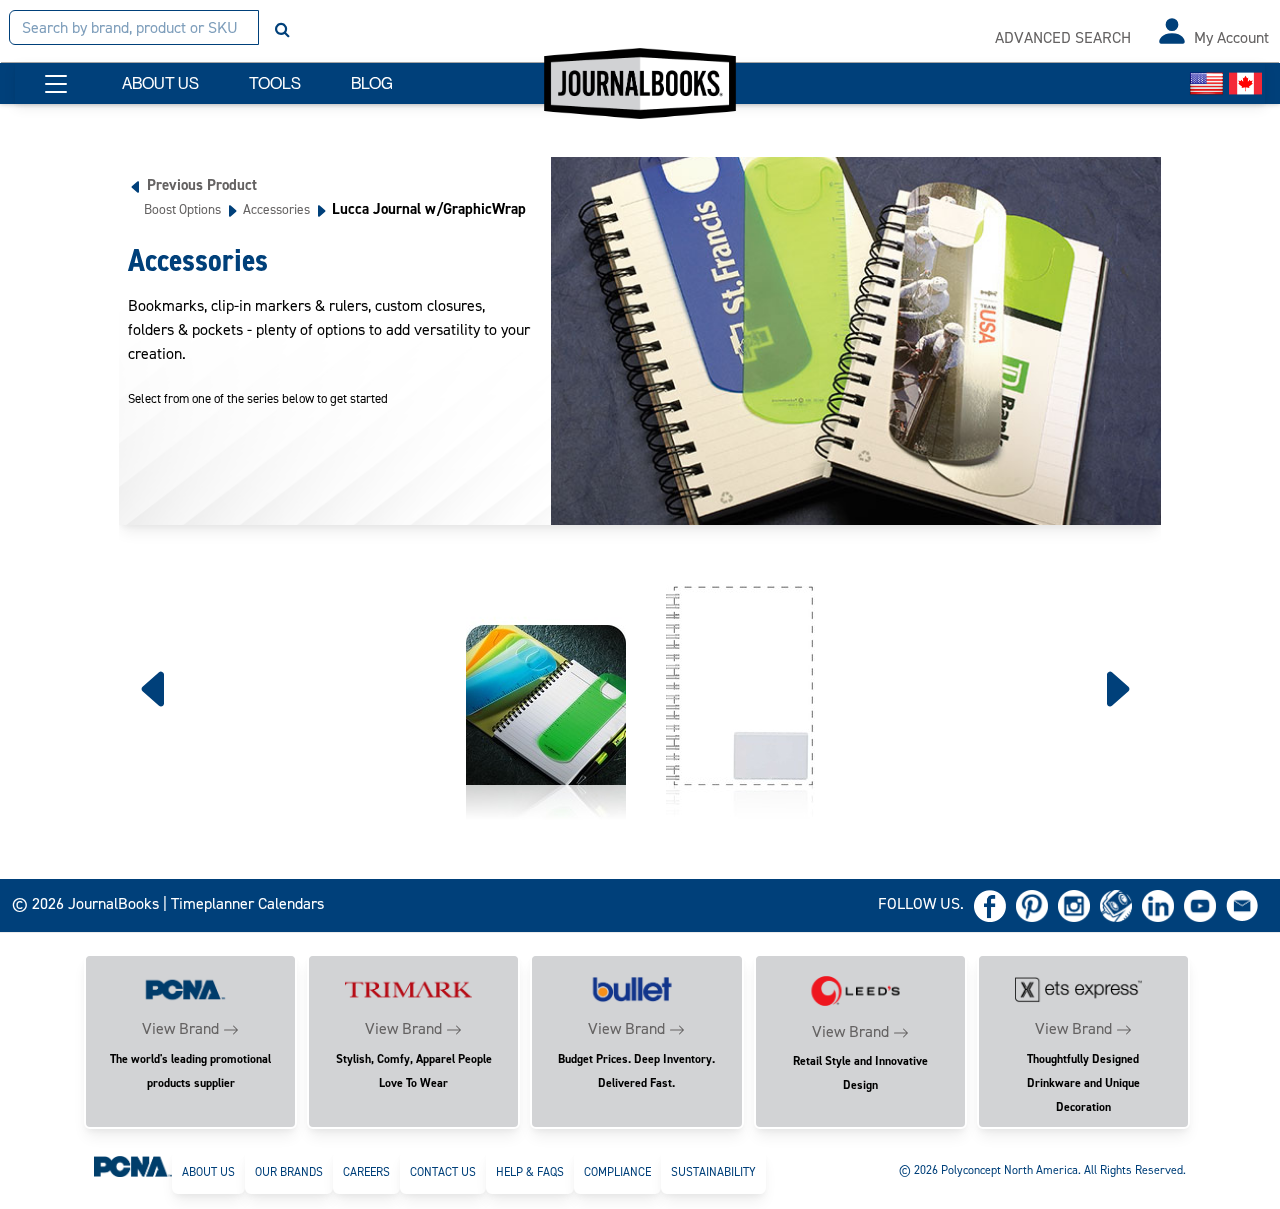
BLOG (372, 83)
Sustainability (713, 1172)
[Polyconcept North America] (133, 1166)
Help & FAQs (530, 1172)
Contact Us (443, 1172)
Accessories (276, 209)
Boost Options (182, 209)
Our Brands (289, 1172)
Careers (366, 1172)
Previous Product (202, 185)
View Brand (180, 1028)
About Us (208, 1172)
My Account (1231, 37)
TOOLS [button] (275, 83)
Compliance (617, 1172)
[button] (56, 84)
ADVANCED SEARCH (1063, 37)
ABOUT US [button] (160, 83)
